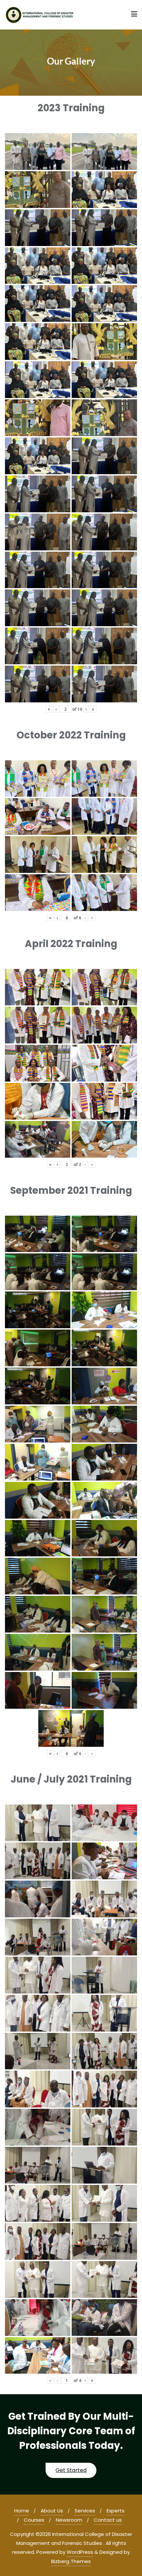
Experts (116, 2511)
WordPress (80, 2552)
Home (22, 2511)
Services (85, 2511)
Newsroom (69, 2520)
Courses (34, 2520)
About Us (52, 2511)
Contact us (108, 2520)
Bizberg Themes (71, 2561)
